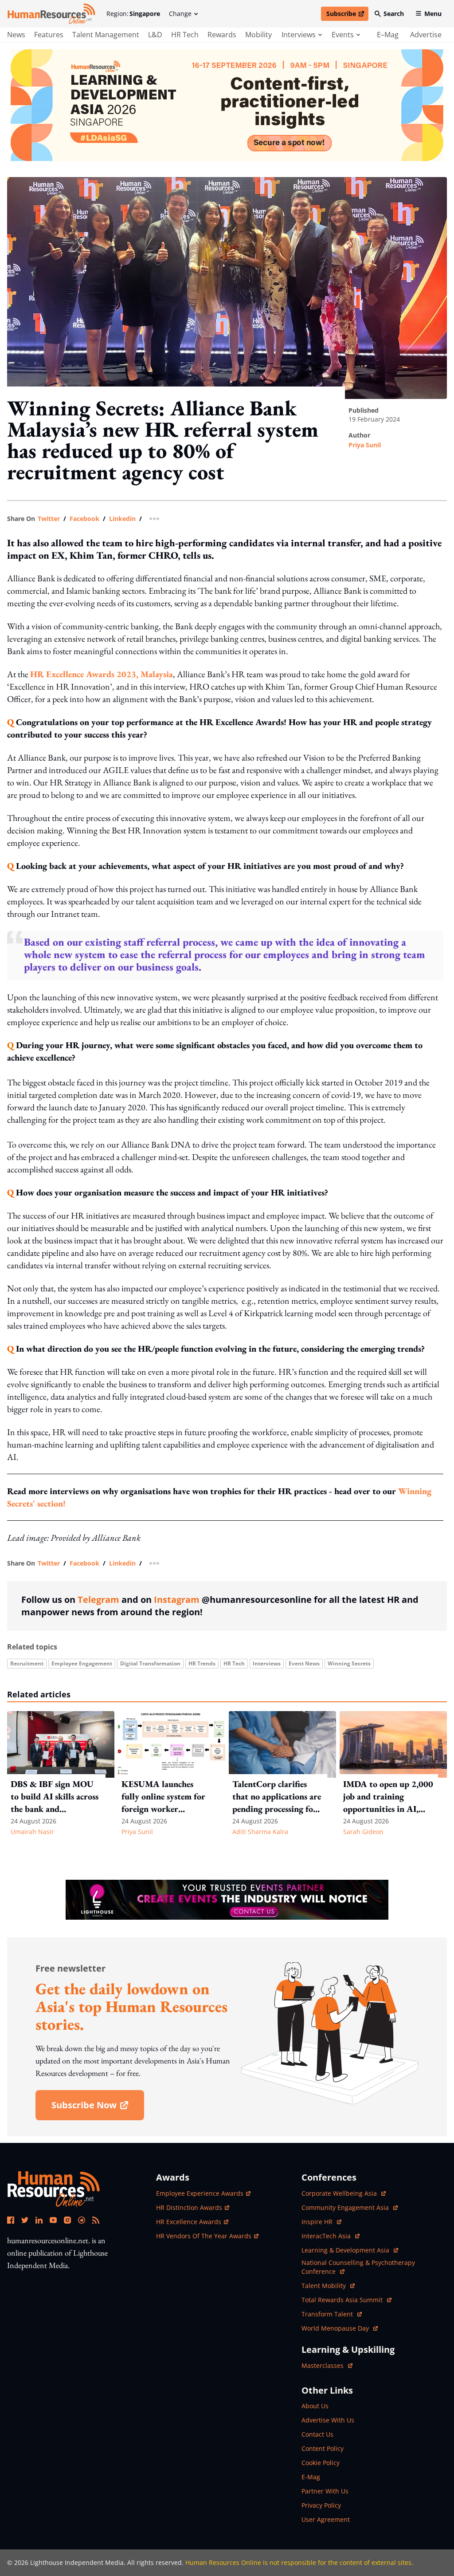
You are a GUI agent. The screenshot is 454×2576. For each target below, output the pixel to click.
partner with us (325, 2491)
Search (394, 14)
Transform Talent (332, 2314)
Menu (433, 14)
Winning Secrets (349, 1663)
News (16, 35)
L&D (155, 35)
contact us (317, 2434)
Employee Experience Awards (200, 2193)
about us (315, 2406)
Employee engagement (82, 1663)
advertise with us (328, 2420)
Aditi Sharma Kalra (260, 1832)
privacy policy (321, 2505)
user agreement (326, 2519)
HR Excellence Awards (189, 2222)
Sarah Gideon (363, 1832)
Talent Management (106, 35)
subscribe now (98, 2108)
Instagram (177, 1600)
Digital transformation (150, 1663)
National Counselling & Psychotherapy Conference (358, 2267)
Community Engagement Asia (346, 2207)
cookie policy (321, 2463)
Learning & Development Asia (346, 2250)
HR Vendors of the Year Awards (204, 2236)
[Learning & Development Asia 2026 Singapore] (227, 105)
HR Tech (185, 35)
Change (180, 14)
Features (49, 35)
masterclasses (327, 2365)
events (343, 35)
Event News (304, 1663)
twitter (49, 519)
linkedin (122, 519)
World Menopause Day (336, 2328)
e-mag (311, 2477)
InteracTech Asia (331, 2236)
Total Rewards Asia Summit (343, 2300)
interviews (299, 35)
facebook (84, 519)
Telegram (98, 1600)
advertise (426, 35)
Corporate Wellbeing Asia (340, 2193)
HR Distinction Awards (189, 2207)
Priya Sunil (365, 445)
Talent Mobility (328, 2286)
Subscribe (347, 15)
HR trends (202, 1663)
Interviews (267, 1663)
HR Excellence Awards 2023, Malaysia (102, 674)
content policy (323, 2448)
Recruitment (27, 1663)
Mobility (258, 35)
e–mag (388, 35)
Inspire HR (321, 2222)
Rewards (222, 35)
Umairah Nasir (32, 1832)
